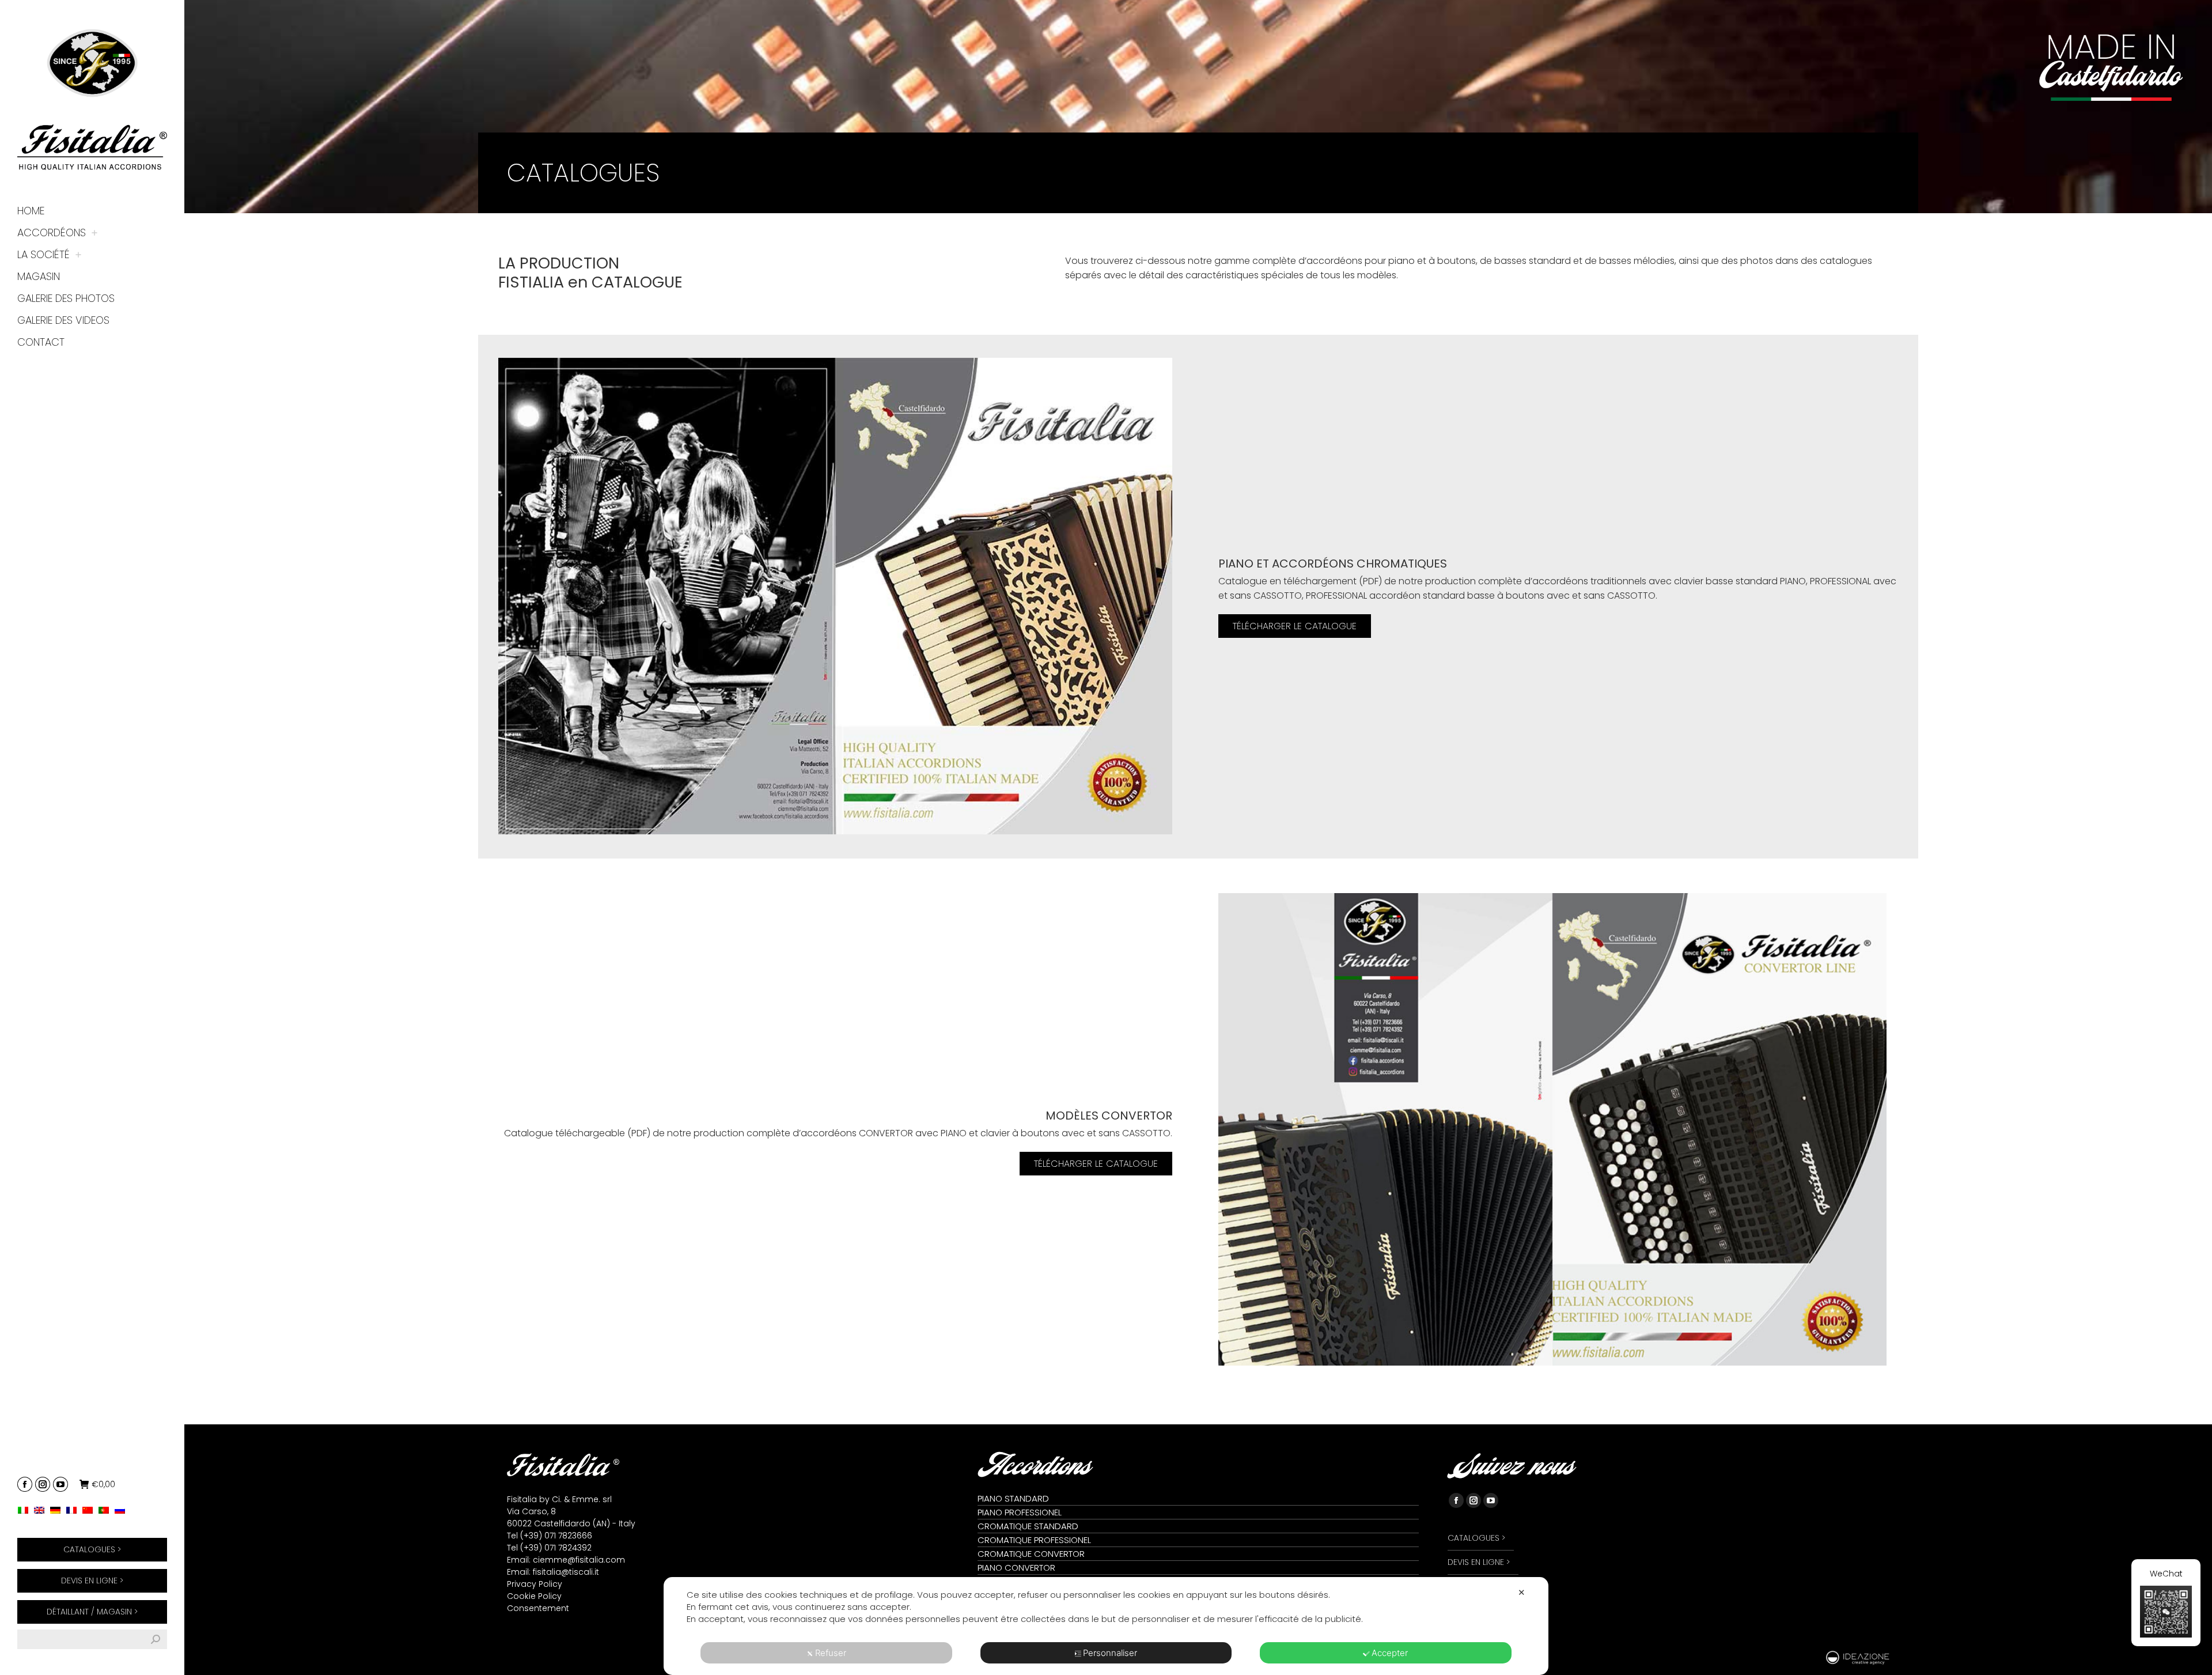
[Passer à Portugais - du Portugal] (107, 1510)
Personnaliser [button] (1110, 1653)
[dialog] (1106, 1626)
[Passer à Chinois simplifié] (90, 1510)
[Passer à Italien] (26, 1510)
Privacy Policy (535, 1584)
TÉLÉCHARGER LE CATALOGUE (1295, 626)
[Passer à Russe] (123, 1510)
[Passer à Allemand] (58, 1510)
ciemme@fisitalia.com (579, 1560)
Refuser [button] (831, 1653)
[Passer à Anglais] (42, 1510)
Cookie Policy (534, 1596)
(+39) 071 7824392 (556, 1548)
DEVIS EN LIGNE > (92, 1581)
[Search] (156, 1639)
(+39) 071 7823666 (556, 1536)
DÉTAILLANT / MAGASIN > (92, 1612)
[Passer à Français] (74, 1510)
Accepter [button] (1390, 1653)
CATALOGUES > (92, 1549)
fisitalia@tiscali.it (566, 1572)
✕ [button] (1522, 1592)
